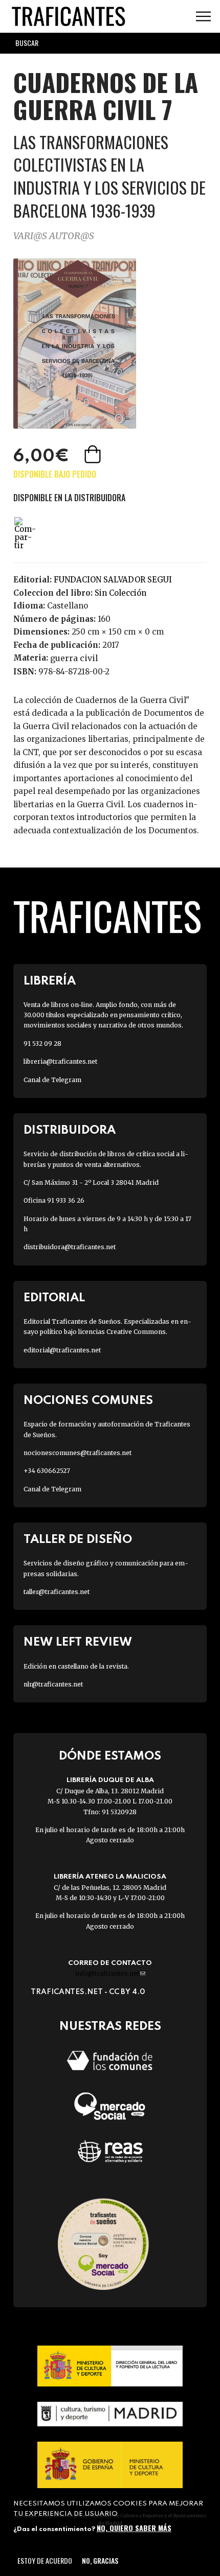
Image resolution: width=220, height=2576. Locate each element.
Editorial (54, 1298)
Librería (50, 981)
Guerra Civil (74, 658)
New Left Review (78, 1642)
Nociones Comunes (88, 1401)
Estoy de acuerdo (45, 2560)
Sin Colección (120, 593)
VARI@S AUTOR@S (54, 236)
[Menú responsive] (203, 17)
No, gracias (100, 2560)
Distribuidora (70, 1130)
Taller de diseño (78, 1540)
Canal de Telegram (52, 1080)
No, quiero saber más (134, 2528)
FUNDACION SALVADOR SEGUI (113, 580)
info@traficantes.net (110, 1973)
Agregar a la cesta (94, 454)
